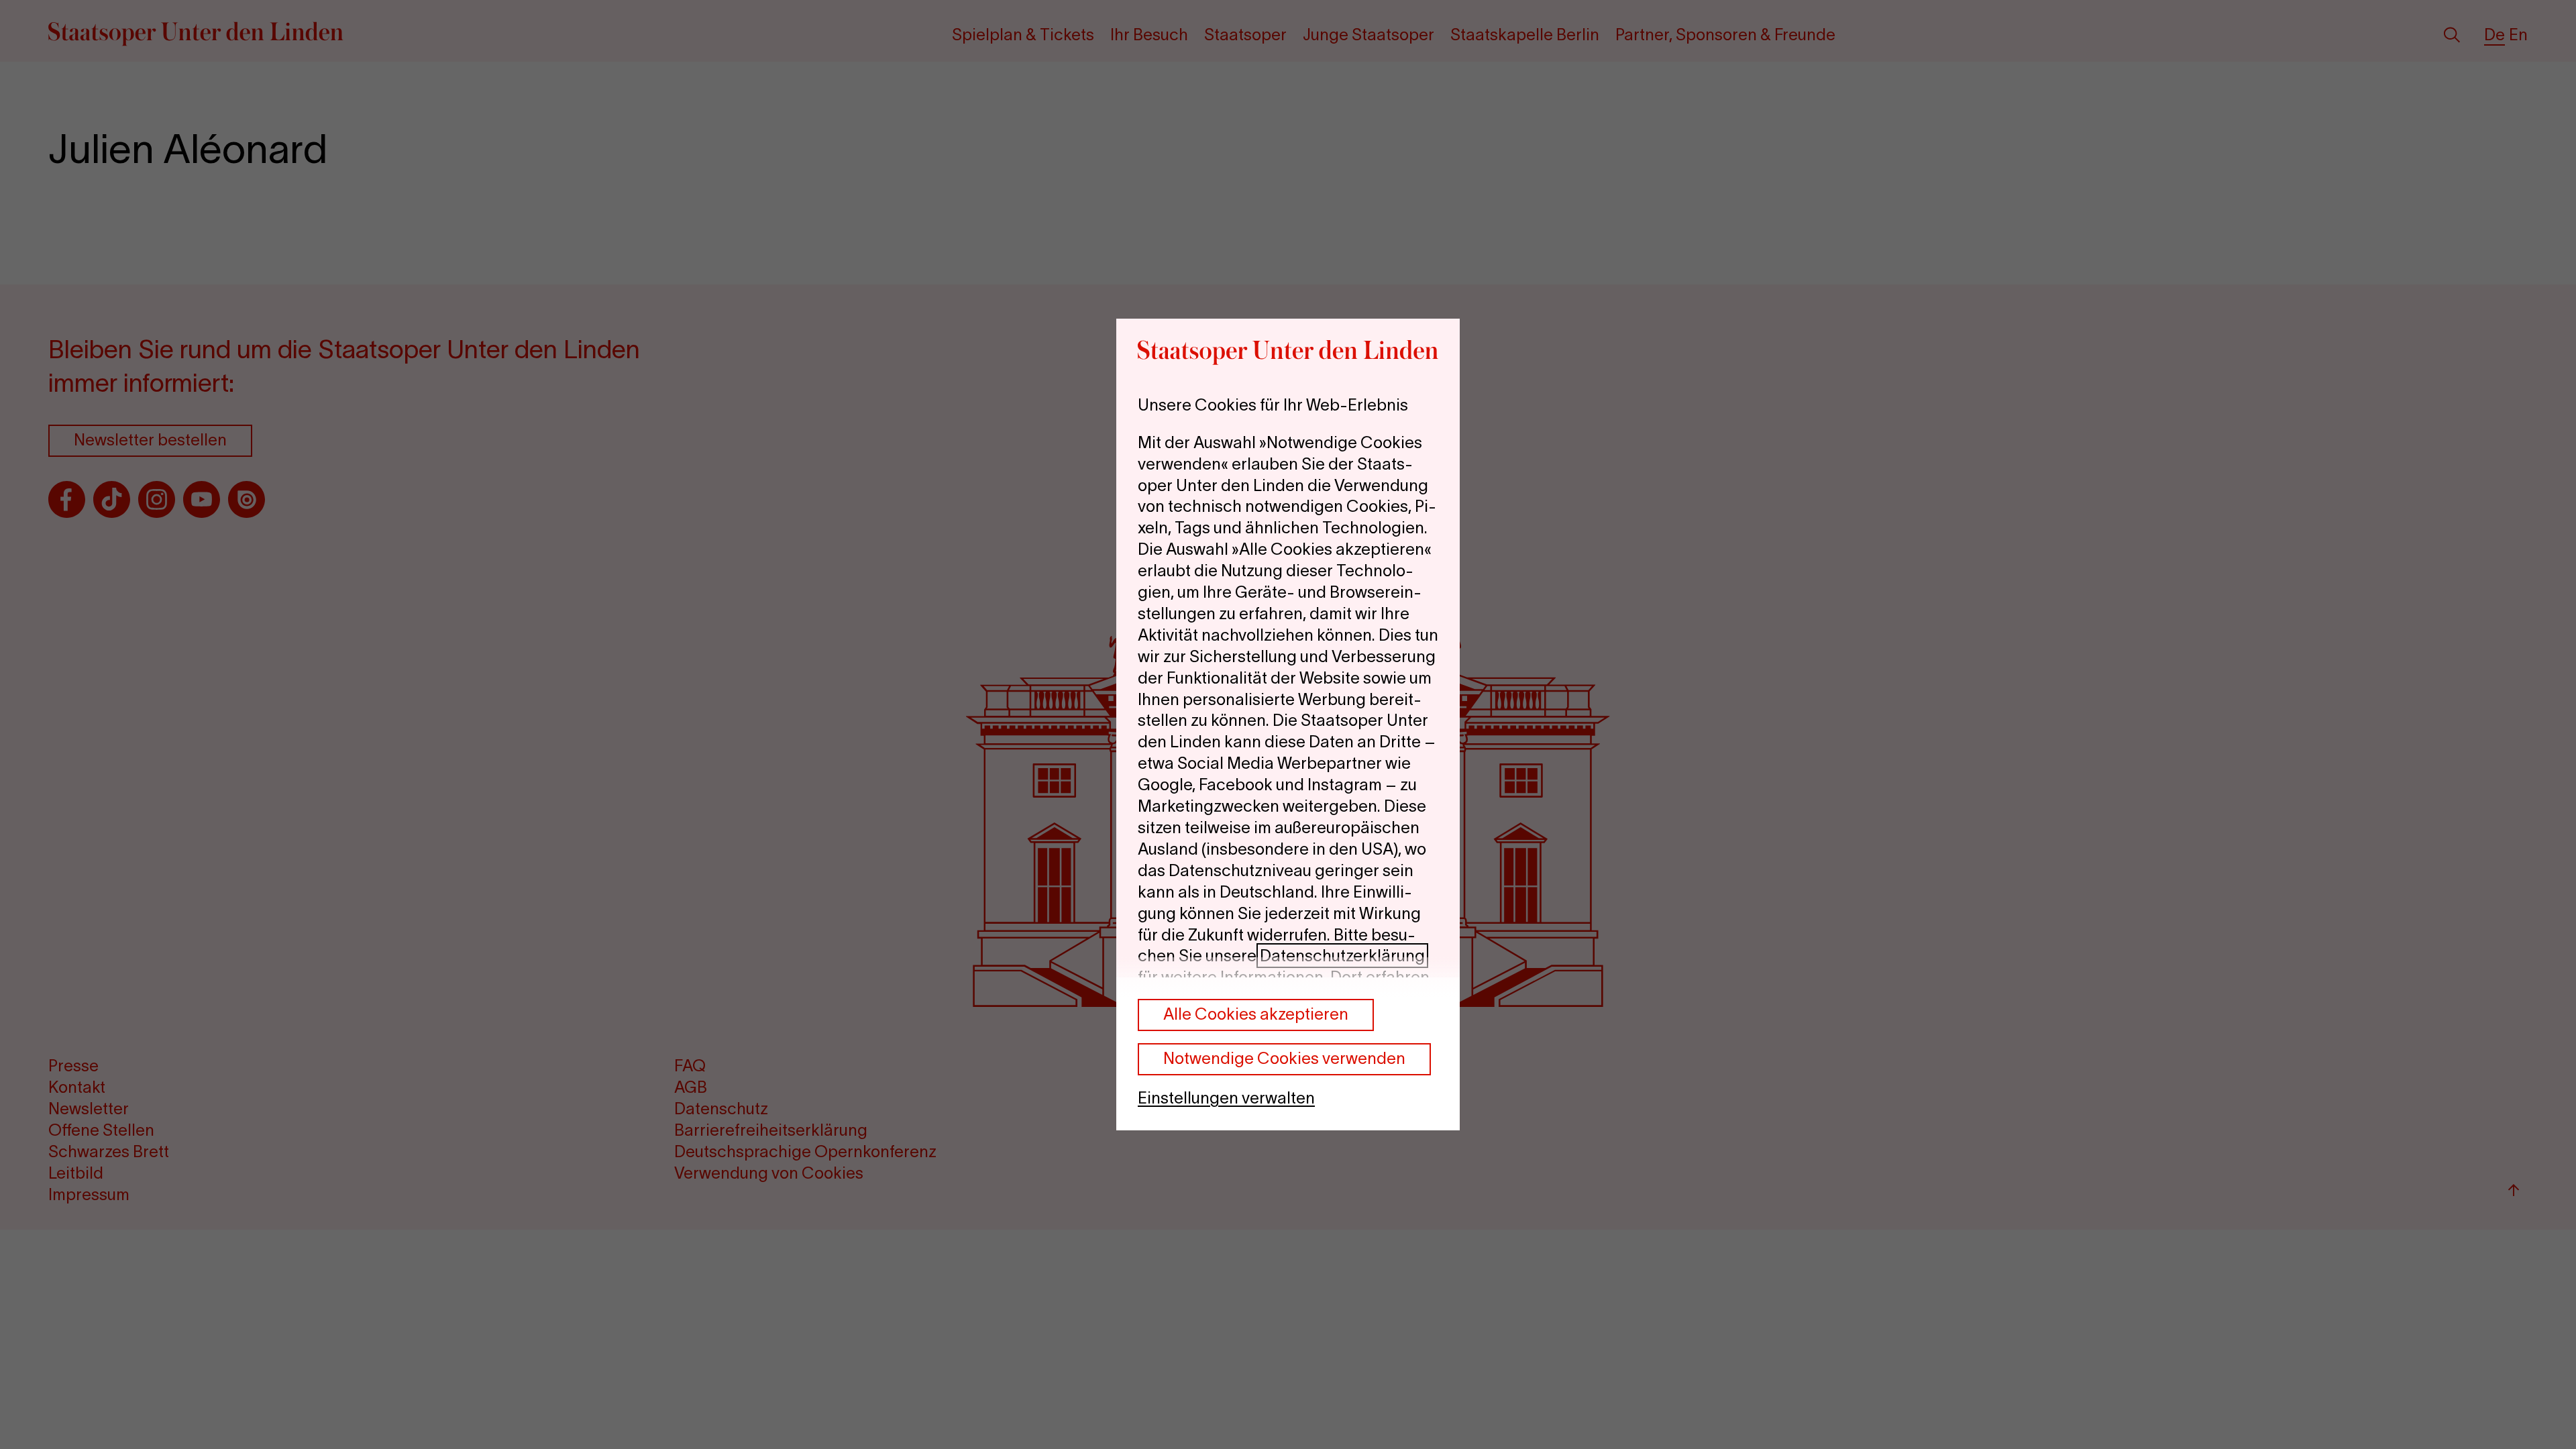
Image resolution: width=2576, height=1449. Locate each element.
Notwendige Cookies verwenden (1284, 1058)
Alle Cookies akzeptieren (1256, 1014)
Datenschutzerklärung (1342, 956)
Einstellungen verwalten (1226, 1098)
